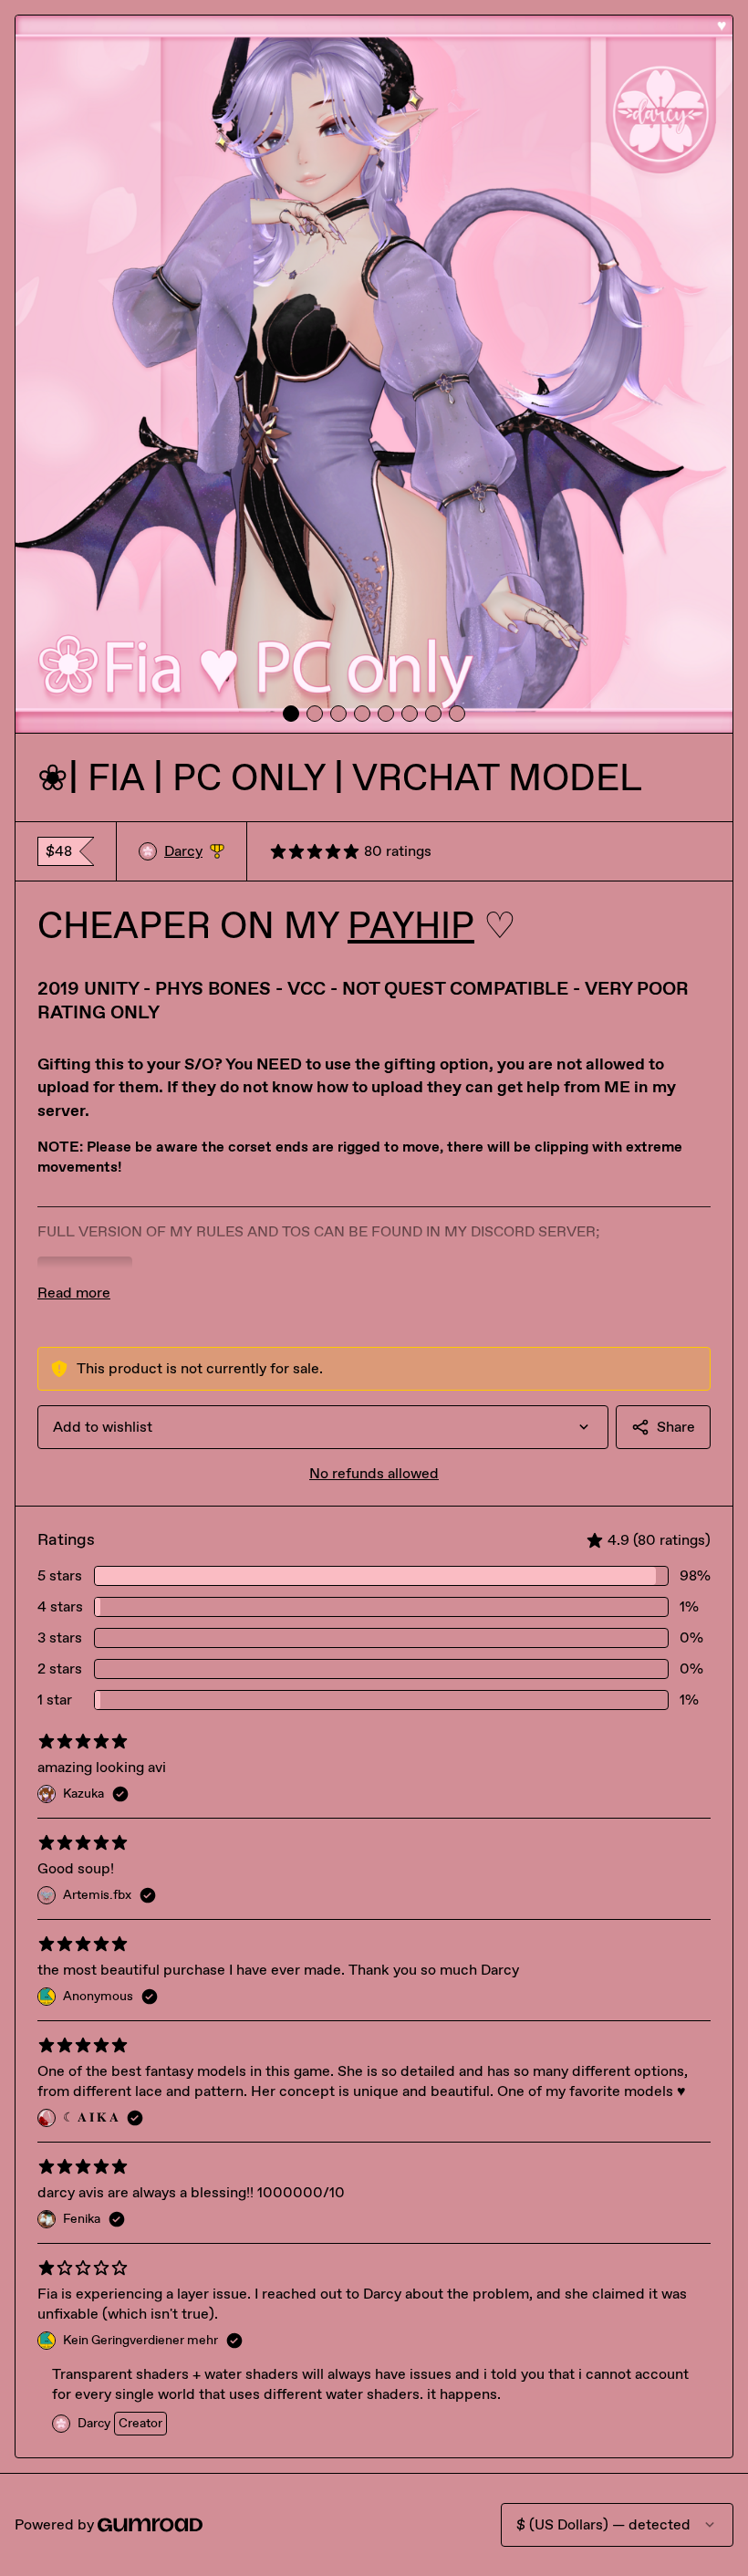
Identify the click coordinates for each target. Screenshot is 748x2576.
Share (676, 1427)
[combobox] (323, 1427)
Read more (74, 1293)
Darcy (194, 852)
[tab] (291, 714)
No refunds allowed (374, 1473)
